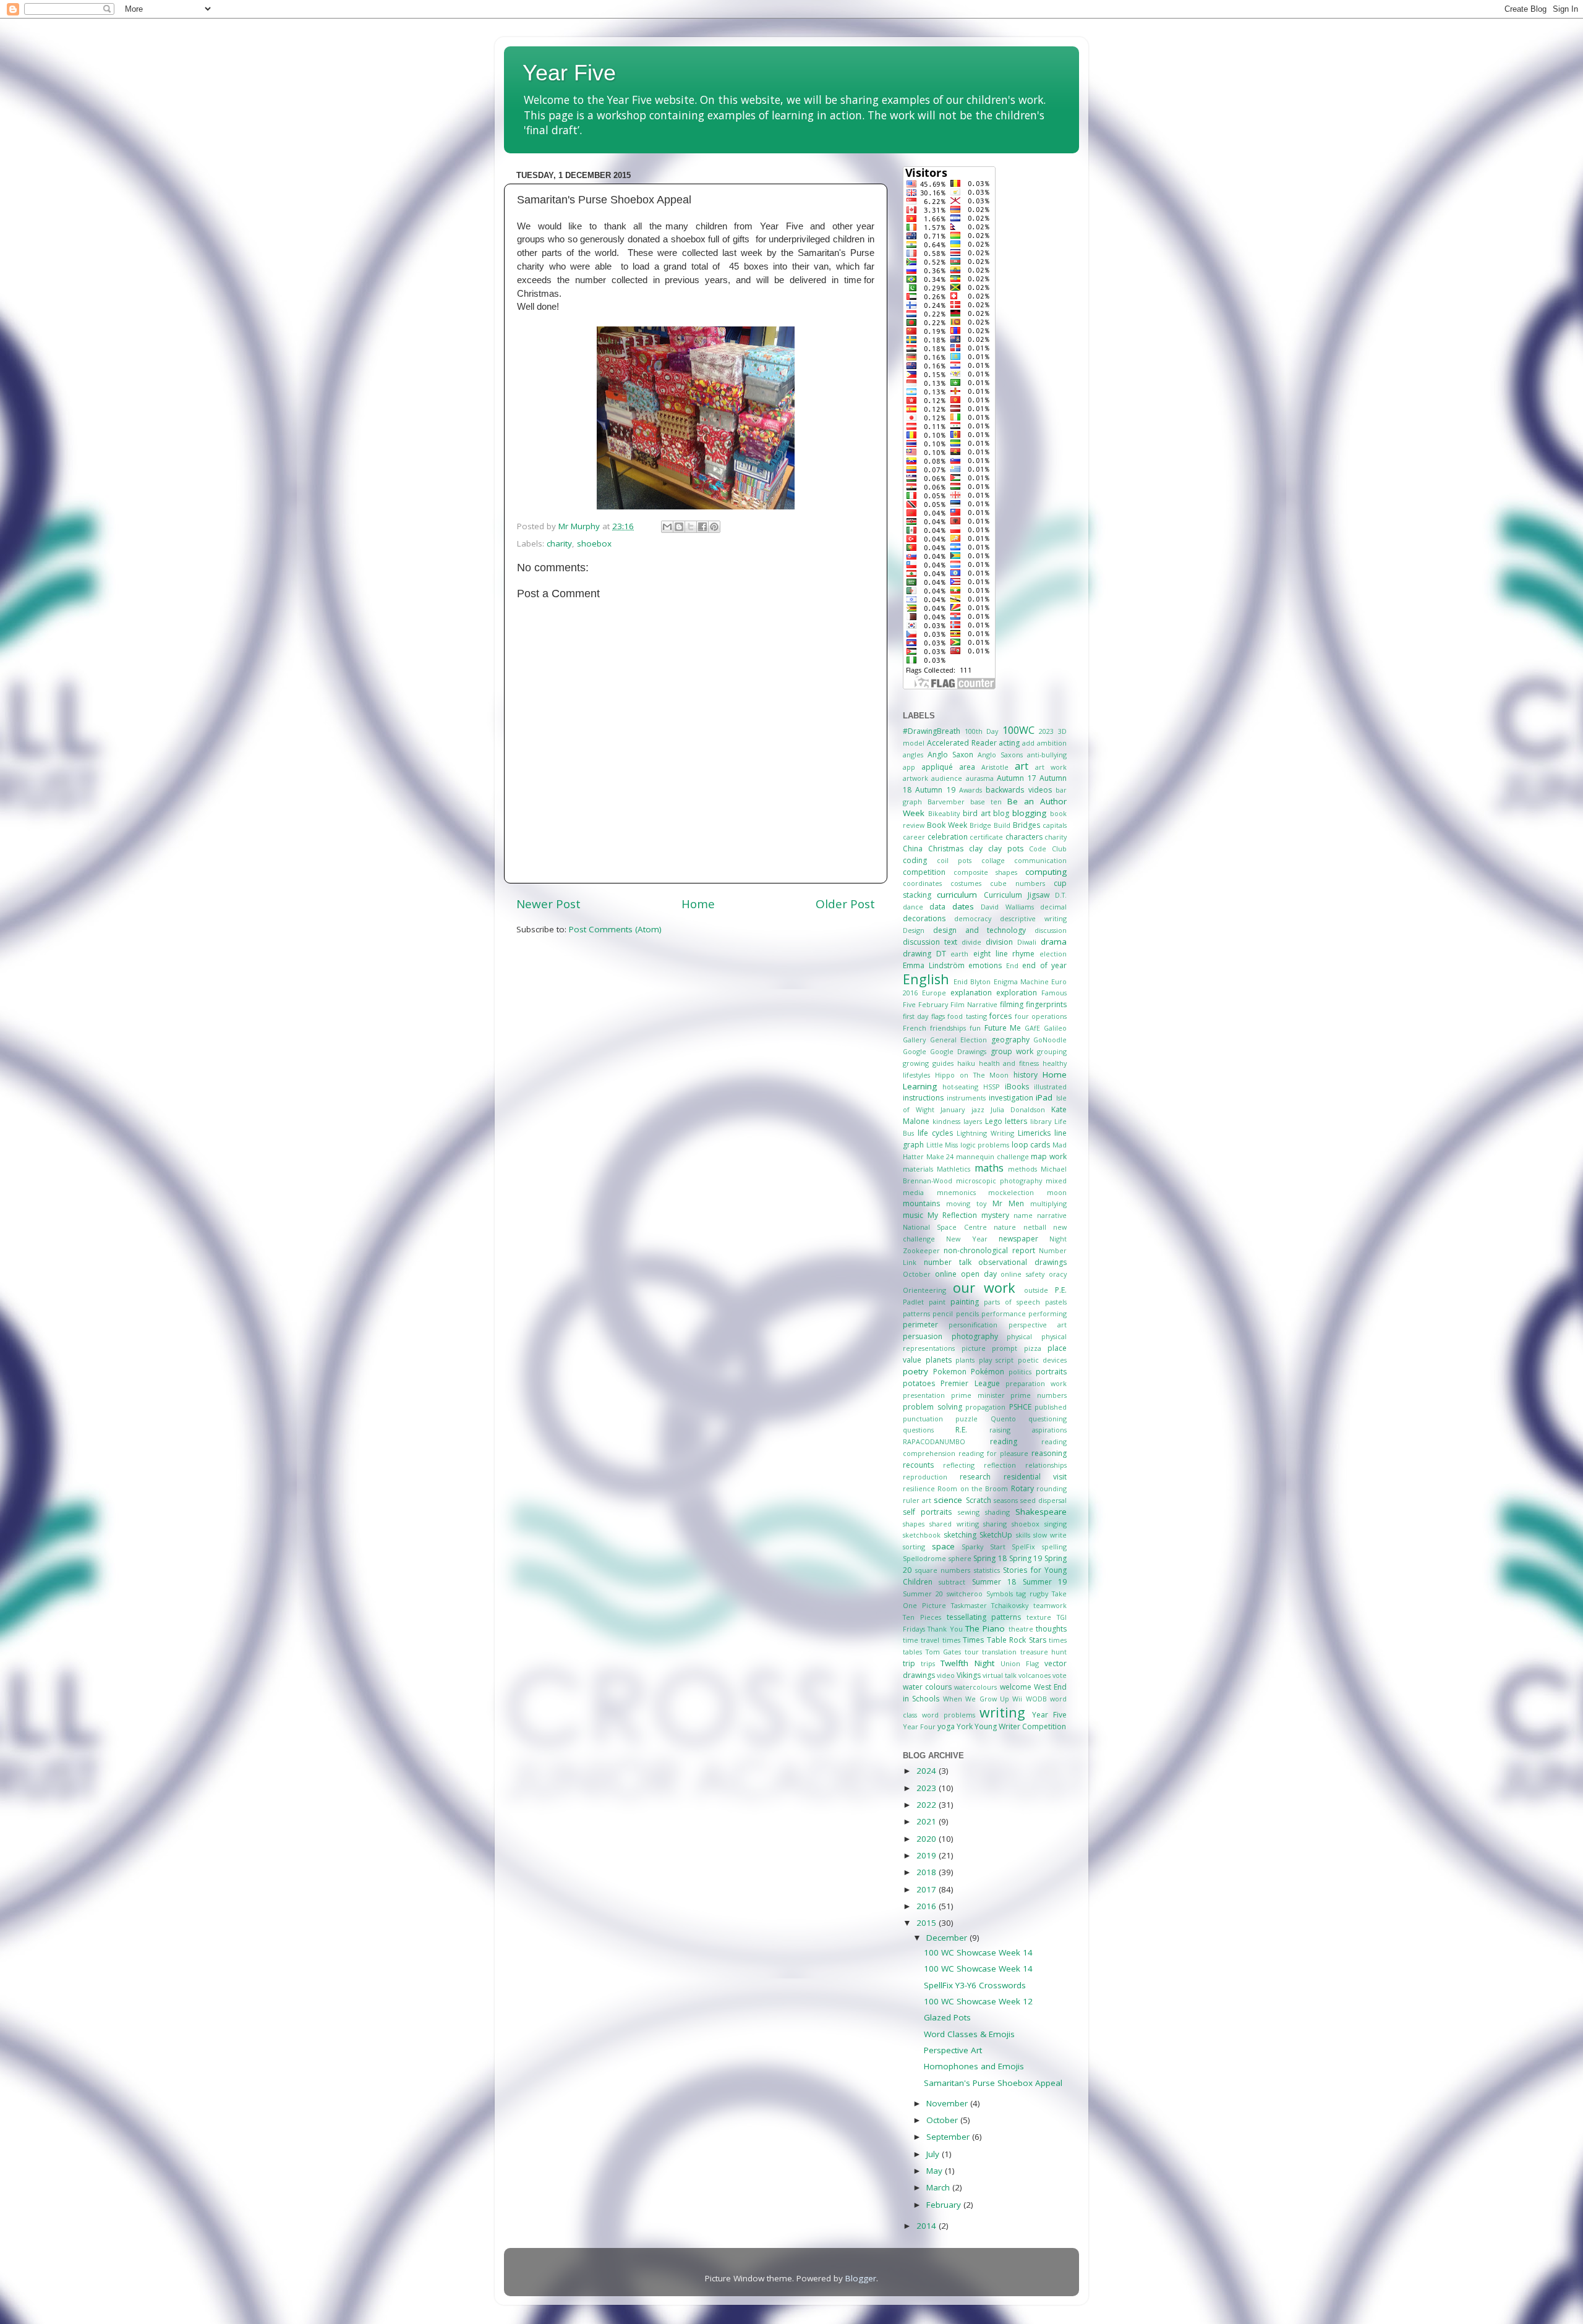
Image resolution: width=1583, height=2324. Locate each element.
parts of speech (1012, 1302)
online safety (1022, 1274)
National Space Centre (945, 1227)
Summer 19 (1045, 1582)
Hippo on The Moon (972, 1075)
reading (1004, 1441)
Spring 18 (990, 1558)
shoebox (594, 543)
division (999, 942)
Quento (1003, 1419)
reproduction (925, 1477)
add (1028, 743)
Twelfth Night (967, 1663)
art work (1051, 767)
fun (975, 1028)
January (953, 1109)
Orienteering (924, 1290)
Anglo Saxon (950, 755)
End (1012, 965)
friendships (948, 1028)
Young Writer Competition (1020, 1726)
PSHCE (1020, 1407)
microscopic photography (999, 1181)
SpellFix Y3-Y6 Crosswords (975, 1985)
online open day (966, 1274)
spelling (1054, 1547)
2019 (928, 1855)
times (951, 1640)
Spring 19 (1026, 1558)
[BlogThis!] (679, 527)
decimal (1053, 907)
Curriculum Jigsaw (1017, 895)
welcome (1016, 1687)
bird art (977, 813)
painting (965, 1302)
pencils (967, 1313)
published (1051, 1407)
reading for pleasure (993, 1453)
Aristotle (995, 767)
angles (913, 755)
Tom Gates (944, 1652)
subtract (952, 1582)
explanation (971, 993)
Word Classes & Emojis (969, 2034)
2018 (928, 1872)
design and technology (980, 930)
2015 (928, 1923)
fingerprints (1046, 1004)
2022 (928, 1805)
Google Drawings (958, 1051)
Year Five (569, 73)
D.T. (1061, 895)
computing (1046, 872)
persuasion (923, 1336)
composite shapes (986, 872)
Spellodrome (924, 1558)
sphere (960, 1558)
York (965, 1726)
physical (1019, 1336)
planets (939, 1360)
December (948, 1938)
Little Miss (942, 1145)
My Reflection (952, 1215)
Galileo (1055, 1028)
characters (1024, 837)
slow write (1050, 1535)
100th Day (982, 731)
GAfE (1032, 1028)
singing (1056, 1524)
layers (973, 1121)
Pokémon (988, 1372)
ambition (1052, 743)
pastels (1056, 1302)
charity (559, 543)
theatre (1021, 1629)
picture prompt (990, 1348)
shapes (914, 1524)
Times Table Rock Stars (1004, 1640)
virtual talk (1000, 1675)
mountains (921, 1203)
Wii (1017, 1699)
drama (1054, 942)
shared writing (954, 1524)
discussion (1051, 930)
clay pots (1006, 849)
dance (913, 907)
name (1023, 1215)
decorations (924, 918)
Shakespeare (1041, 1512)
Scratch (979, 1500)
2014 (928, 2226)
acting (1009, 743)
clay (976, 849)
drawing (917, 954)
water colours (927, 1687)
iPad (1044, 1097)
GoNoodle (1050, 1040)
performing (1048, 1313)
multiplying (1048, 1203)
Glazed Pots (947, 2017)
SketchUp (996, 1535)
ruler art (917, 1500)
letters (1016, 1121)
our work (984, 1288)
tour (972, 1652)
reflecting (959, 1465)
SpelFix (1023, 1547)
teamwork (1050, 1605)
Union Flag (1020, 1663)
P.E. (1061, 1290)
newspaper (1018, 1239)
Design (914, 930)
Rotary (1022, 1488)
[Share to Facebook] (702, 527)
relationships (1046, 1465)
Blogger (861, 2278)
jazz (978, 1109)
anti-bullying (1047, 755)
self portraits (927, 1512)
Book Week (947, 825)
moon (1057, 1192)
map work (1049, 1156)
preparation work (1036, 1383)
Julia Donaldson (1018, 1109)
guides (943, 1063)
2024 (928, 1771)
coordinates (922, 883)
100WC (1018, 730)
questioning (1048, 1419)
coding (915, 860)
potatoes (919, 1383)
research (975, 1477)
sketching (960, 1535)
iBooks (1017, 1087)
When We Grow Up (976, 1699)
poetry (915, 1371)
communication (1040, 860)
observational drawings (1022, 1262)
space (943, 1546)
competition (924, 872)
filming (1012, 1004)
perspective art (1038, 1325)
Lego (994, 1121)
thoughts (1051, 1629)
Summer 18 (994, 1582)
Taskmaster (969, 1605)
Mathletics (954, 1169)
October (917, 1274)
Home (698, 904)
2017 (928, 1889)
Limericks (1034, 1133)
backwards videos (1018, 790)
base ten (986, 802)
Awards (971, 790)
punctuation (923, 1419)
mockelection (1011, 1192)
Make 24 (940, 1156)
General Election (959, 1040)
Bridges (1026, 825)
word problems (949, 1715)
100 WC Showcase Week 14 (978, 1952)
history (1026, 1075)
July (934, 2154)
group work (1012, 1051)
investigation (1011, 1098)
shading (997, 1512)
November (948, 2103)
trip (909, 1663)
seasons (1006, 1500)
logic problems (985, 1145)
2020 (928, 1839)
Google (915, 1051)
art (1022, 766)
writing (1002, 1712)
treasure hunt (1044, 1652)
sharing (995, 1524)
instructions (923, 1098)
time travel (921, 1640)
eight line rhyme (1004, 954)
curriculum (957, 895)
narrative (1052, 1215)
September (949, 2137)
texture (1039, 1617)
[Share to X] (691, 527)
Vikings (969, 1675)
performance (1004, 1313)
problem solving (932, 1407)
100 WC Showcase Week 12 (978, 2001)
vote (1060, 1675)
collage (993, 860)
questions (918, 1430)
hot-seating (960, 1087)
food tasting (967, 1016)
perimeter (920, 1325)
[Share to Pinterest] (714, 527)
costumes (966, 883)
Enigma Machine (1021, 981)
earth (959, 954)
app (909, 767)
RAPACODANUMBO (934, 1441)
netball (1035, 1227)
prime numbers (1039, 1395)
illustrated (1050, 1087)
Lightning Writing (985, 1133)
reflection (1000, 1465)
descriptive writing (1033, 918)
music (913, 1215)
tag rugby (1032, 1594)
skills (1023, 1535)
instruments (966, 1098)
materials (918, 1169)
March (939, 2187)
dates (963, 906)
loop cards (1031, 1145)
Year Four (919, 1726)
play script (996, 1360)
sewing (969, 1512)
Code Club (1048, 849)
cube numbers (1018, 883)
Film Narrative (974, 1004)
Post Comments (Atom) (615, 929)
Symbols (1000, 1594)
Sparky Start (984, 1547)
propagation (985, 1407)
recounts (918, 1465)
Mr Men (1008, 1203)
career (914, 837)
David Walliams (1007, 907)
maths (989, 1168)
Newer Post (548, 904)
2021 (928, 1821)
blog (1001, 813)
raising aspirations (1028, 1430)
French (915, 1028)
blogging (1029, 813)
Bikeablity (944, 813)
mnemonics (956, 1192)
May (936, 2171)
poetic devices (1043, 1360)
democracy (973, 918)
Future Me (1003, 1028)
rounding (1052, 1488)
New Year (966, 1239)
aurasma (980, 778)
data (937, 907)
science (948, 1500)
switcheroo (965, 1594)
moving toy (966, 1203)
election (1053, 954)
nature (1005, 1227)
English (926, 979)
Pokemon (950, 1372)
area (967, 767)
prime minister (978, 1395)
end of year (1044, 965)
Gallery (914, 1040)
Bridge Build (990, 825)
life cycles (935, 1133)
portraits (1051, 1372)
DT (941, 954)
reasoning (1049, 1453)
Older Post (845, 904)
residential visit (1035, 1477)
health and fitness (1009, 1063)
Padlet (913, 1302)
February (933, 1004)
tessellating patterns (984, 1617)
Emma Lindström (934, 965)
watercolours (975, 1687)
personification (973, 1325)
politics (1020, 1372)
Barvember (946, 802)
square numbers (943, 1570)
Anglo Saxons (1000, 755)
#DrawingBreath (932, 731)
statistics (987, 1570)
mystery (995, 1215)
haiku (966, 1063)
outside (1036, 1290)
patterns (916, 1313)
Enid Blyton (972, 981)
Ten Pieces (922, 1617)
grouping (1052, 1051)
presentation (924, 1395)
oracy (1058, 1274)
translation (999, 1652)
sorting (914, 1547)
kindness (946, 1121)
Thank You (945, 1629)
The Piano (985, 1628)
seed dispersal (1043, 1500)
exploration (1017, 993)
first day (915, 1016)
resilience (919, 1488)
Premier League (970, 1383)
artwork (915, 778)
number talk (948, 1262)
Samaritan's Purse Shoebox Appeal (993, 2083)
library (1041, 1121)
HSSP (992, 1087)
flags (938, 1016)
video (946, 1675)
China (913, 849)
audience (947, 778)
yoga (946, 1726)
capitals (1055, 825)
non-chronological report (989, 1250)
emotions (985, 965)
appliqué (937, 767)
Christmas (946, 849)
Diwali (1027, 942)
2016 (928, 1906)
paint (937, 1302)
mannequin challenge (992, 1156)
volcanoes (1035, 1675)
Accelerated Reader (962, 743)
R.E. (961, 1430)
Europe (934, 993)
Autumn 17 (1016, 778)
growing (916, 1063)
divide (971, 942)
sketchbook (922, 1535)
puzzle (966, 1419)
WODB (1036, 1699)
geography (1010, 1040)
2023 (1046, 731)
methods (1022, 1169)
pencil (943, 1313)
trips (928, 1663)
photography (975, 1336)
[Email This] (667, 527)
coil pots (954, 860)
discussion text (930, 942)
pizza (1033, 1348)
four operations (1041, 1016)
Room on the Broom (973, 1488)
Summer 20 (923, 1594)
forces (1001, 1016)
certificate (986, 837)
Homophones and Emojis (974, 2066)
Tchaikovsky (1010, 1605)
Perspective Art (953, 2050)
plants (965, 1360)
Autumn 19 (935, 790)
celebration (948, 837)
